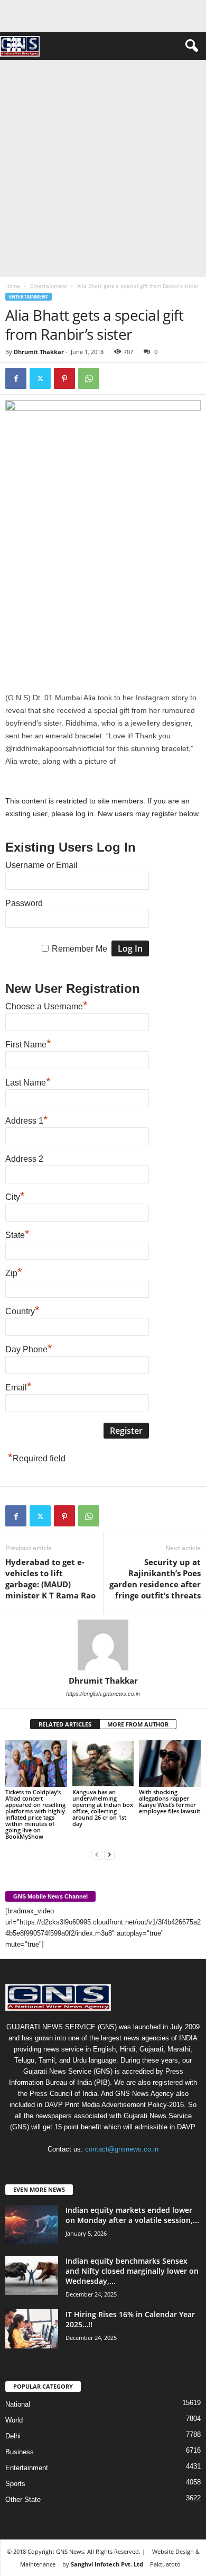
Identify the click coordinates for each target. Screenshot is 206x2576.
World (14, 2420)
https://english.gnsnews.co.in (103, 1694)
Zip (14, 1272)
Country (22, 1310)
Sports (15, 2484)
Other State (23, 2500)
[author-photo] (103, 1645)
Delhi (13, 2436)
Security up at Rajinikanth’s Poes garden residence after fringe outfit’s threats (155, 1579)
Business (20, 2452)
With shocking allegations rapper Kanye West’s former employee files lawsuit (170, 1801)
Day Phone (29, 1348)
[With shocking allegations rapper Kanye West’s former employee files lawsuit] (170, 1763)
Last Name (28, 1081)
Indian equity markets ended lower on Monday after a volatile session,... (132, 2215)
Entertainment (49, 286)
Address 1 (27, 1119)
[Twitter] (40, 378)
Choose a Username (46, 1005)
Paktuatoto (165, 2564)
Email (18, 1386)
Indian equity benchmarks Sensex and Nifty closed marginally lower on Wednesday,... (132, 2271)
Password (24, 903)
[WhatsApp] (89, 378)
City (15, 1196)
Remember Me (79, 949)
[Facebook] (16, 378)
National (18, 2404)
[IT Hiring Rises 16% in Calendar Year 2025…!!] (32, 2329)
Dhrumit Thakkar (39, 352)
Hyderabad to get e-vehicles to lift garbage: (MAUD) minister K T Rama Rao (50, 1579)
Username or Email (41, 865)
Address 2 (24, 1159)
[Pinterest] (64, 378)
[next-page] (109, 1854)
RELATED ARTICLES (65, 1724)
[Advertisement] (103, 168)
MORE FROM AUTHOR (138, 1724)
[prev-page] (97, 1854)
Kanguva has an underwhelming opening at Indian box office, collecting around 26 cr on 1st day (103, 1808)
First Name (28, 1043)
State (17, 1234)
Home (13, 286)
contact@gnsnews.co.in (122, 2149)
